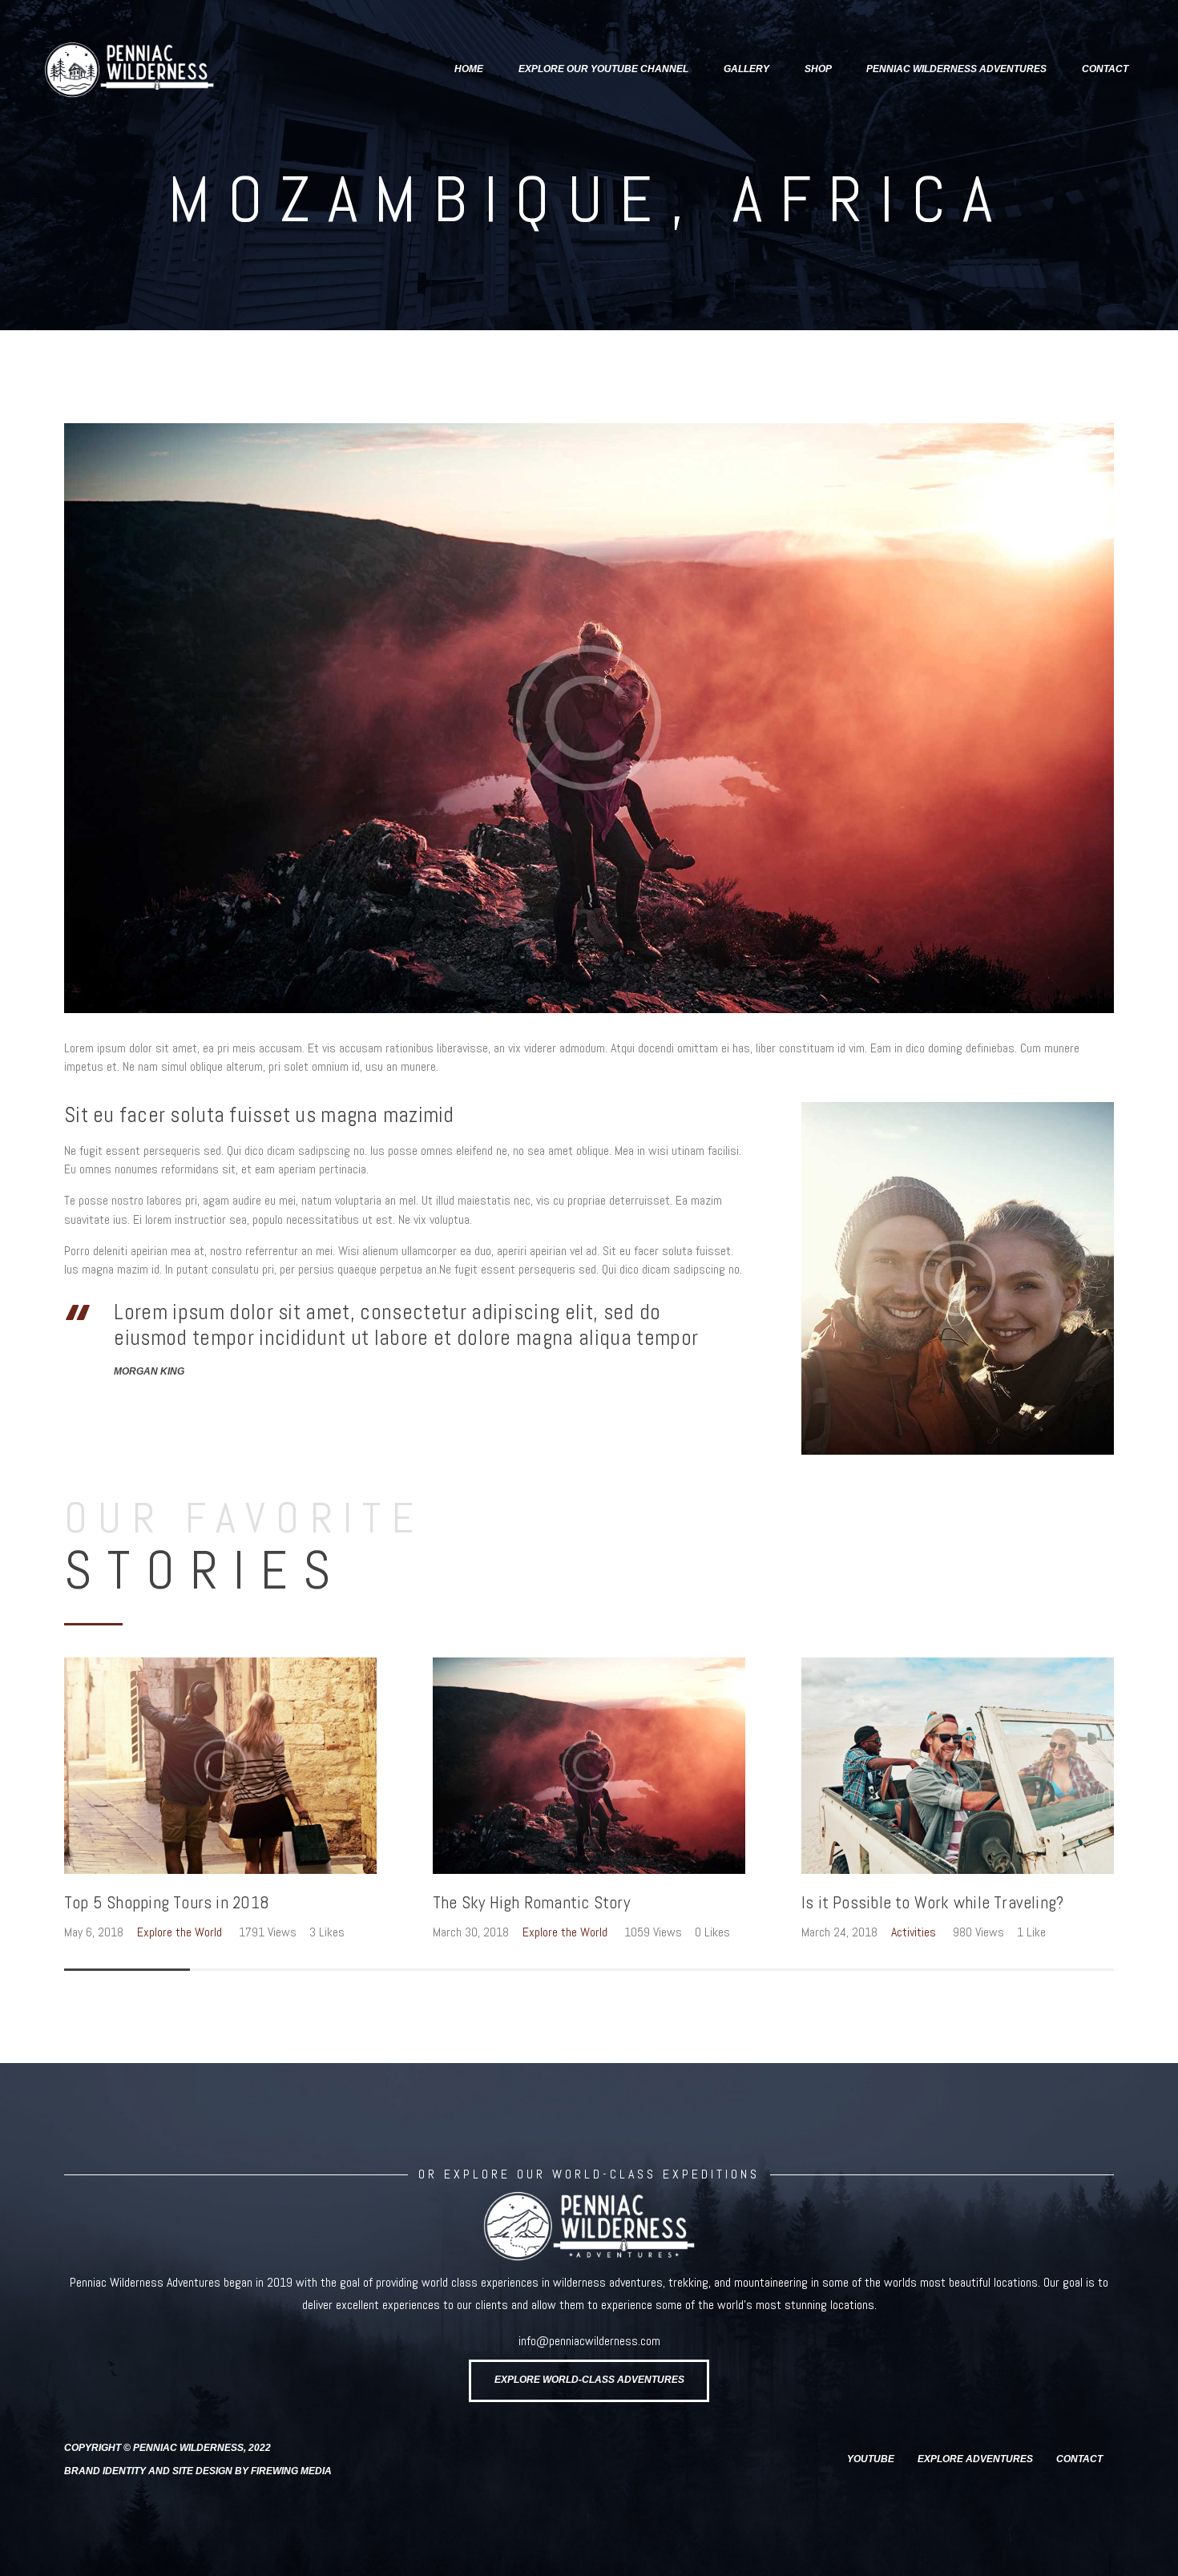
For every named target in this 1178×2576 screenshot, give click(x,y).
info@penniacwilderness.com (589, 2341)
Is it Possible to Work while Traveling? (932, 1903)
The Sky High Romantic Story (531, 1903)
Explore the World (180, 1932)
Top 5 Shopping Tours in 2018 (167, 1903)
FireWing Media (291, 2471)
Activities (914, 1932)
